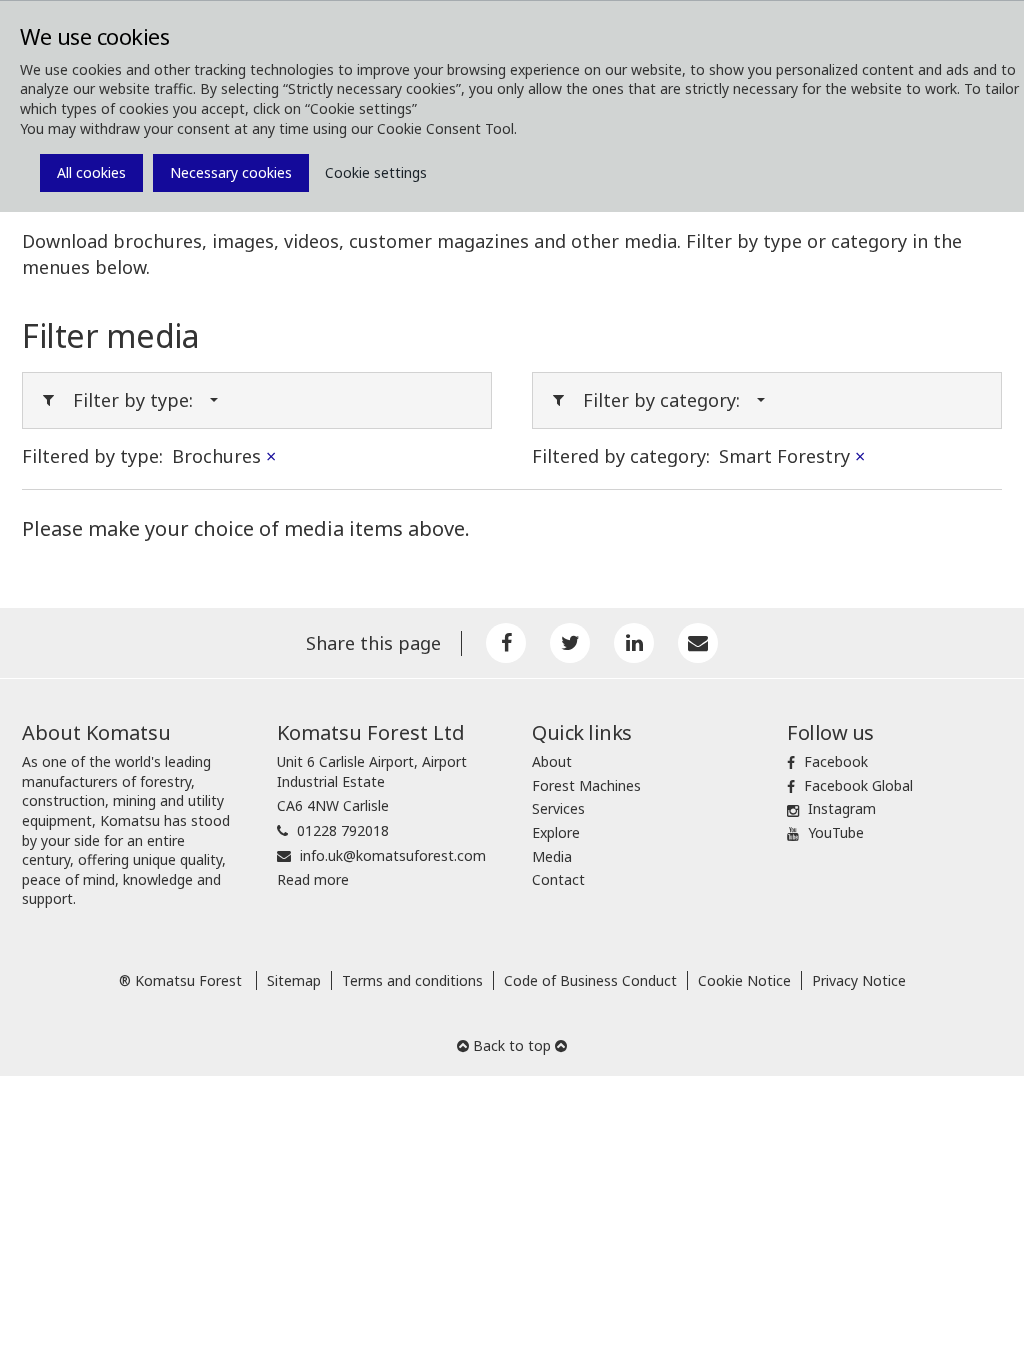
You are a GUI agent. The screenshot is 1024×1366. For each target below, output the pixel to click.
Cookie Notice (744, 980)
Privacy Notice (859, 980)
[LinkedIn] (634, 643)
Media (552, 856)
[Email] (698, 643)
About (552, 761)
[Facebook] (506, 643)
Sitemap (294, 980)
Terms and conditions (412, 980)
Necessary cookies (231, 172)
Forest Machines (586, 785)
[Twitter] (570, 643)
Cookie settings (376, 172)
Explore (556, 832)
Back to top (512, 1045)
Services (558, 808)
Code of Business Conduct (590, 980)
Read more (313, 879)
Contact (558, 879)
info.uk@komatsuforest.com (393, 855)
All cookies (91, 172)
